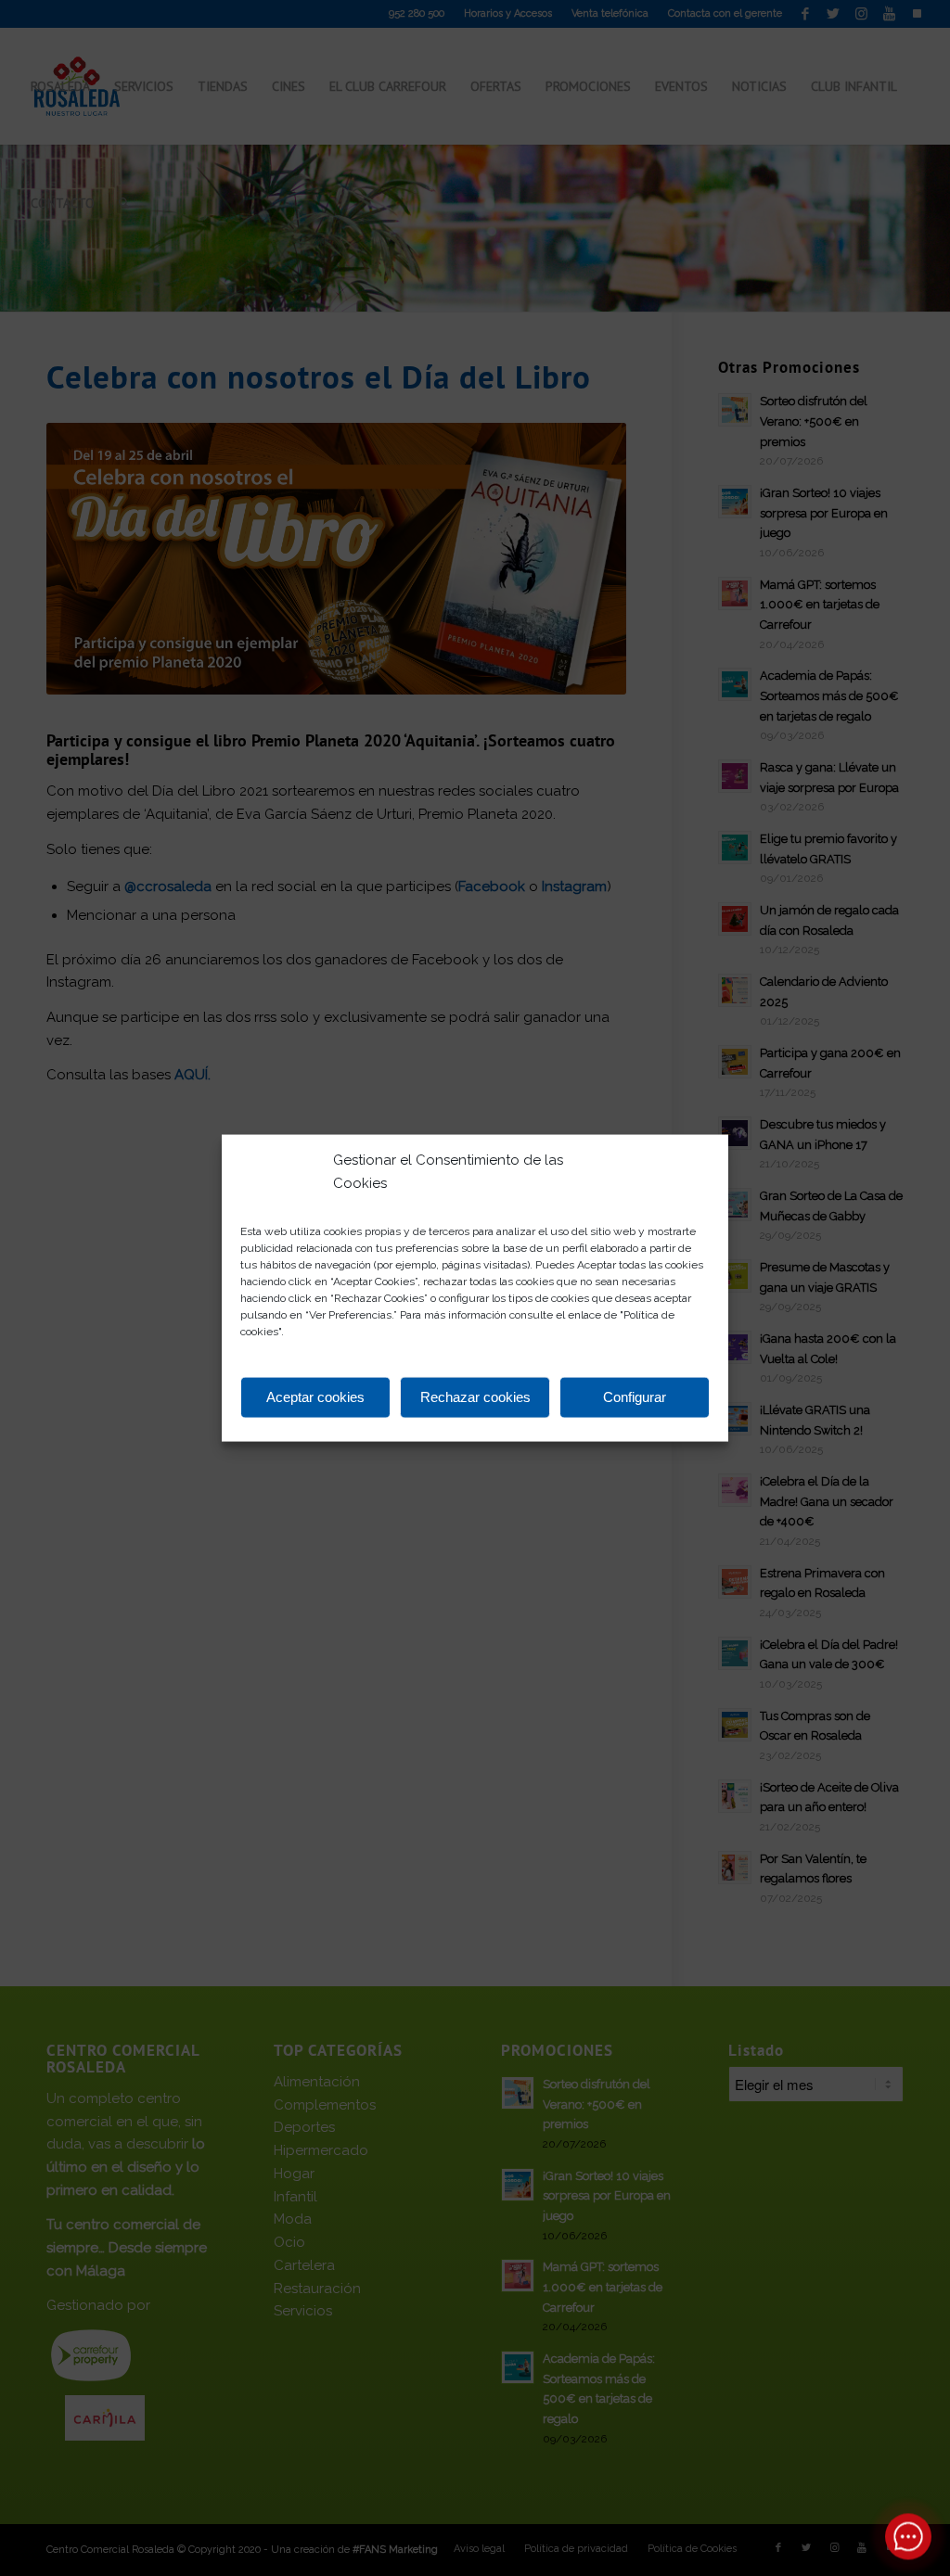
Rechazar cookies (475, 1397)
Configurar (635, 1397)
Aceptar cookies (315, 1397)
